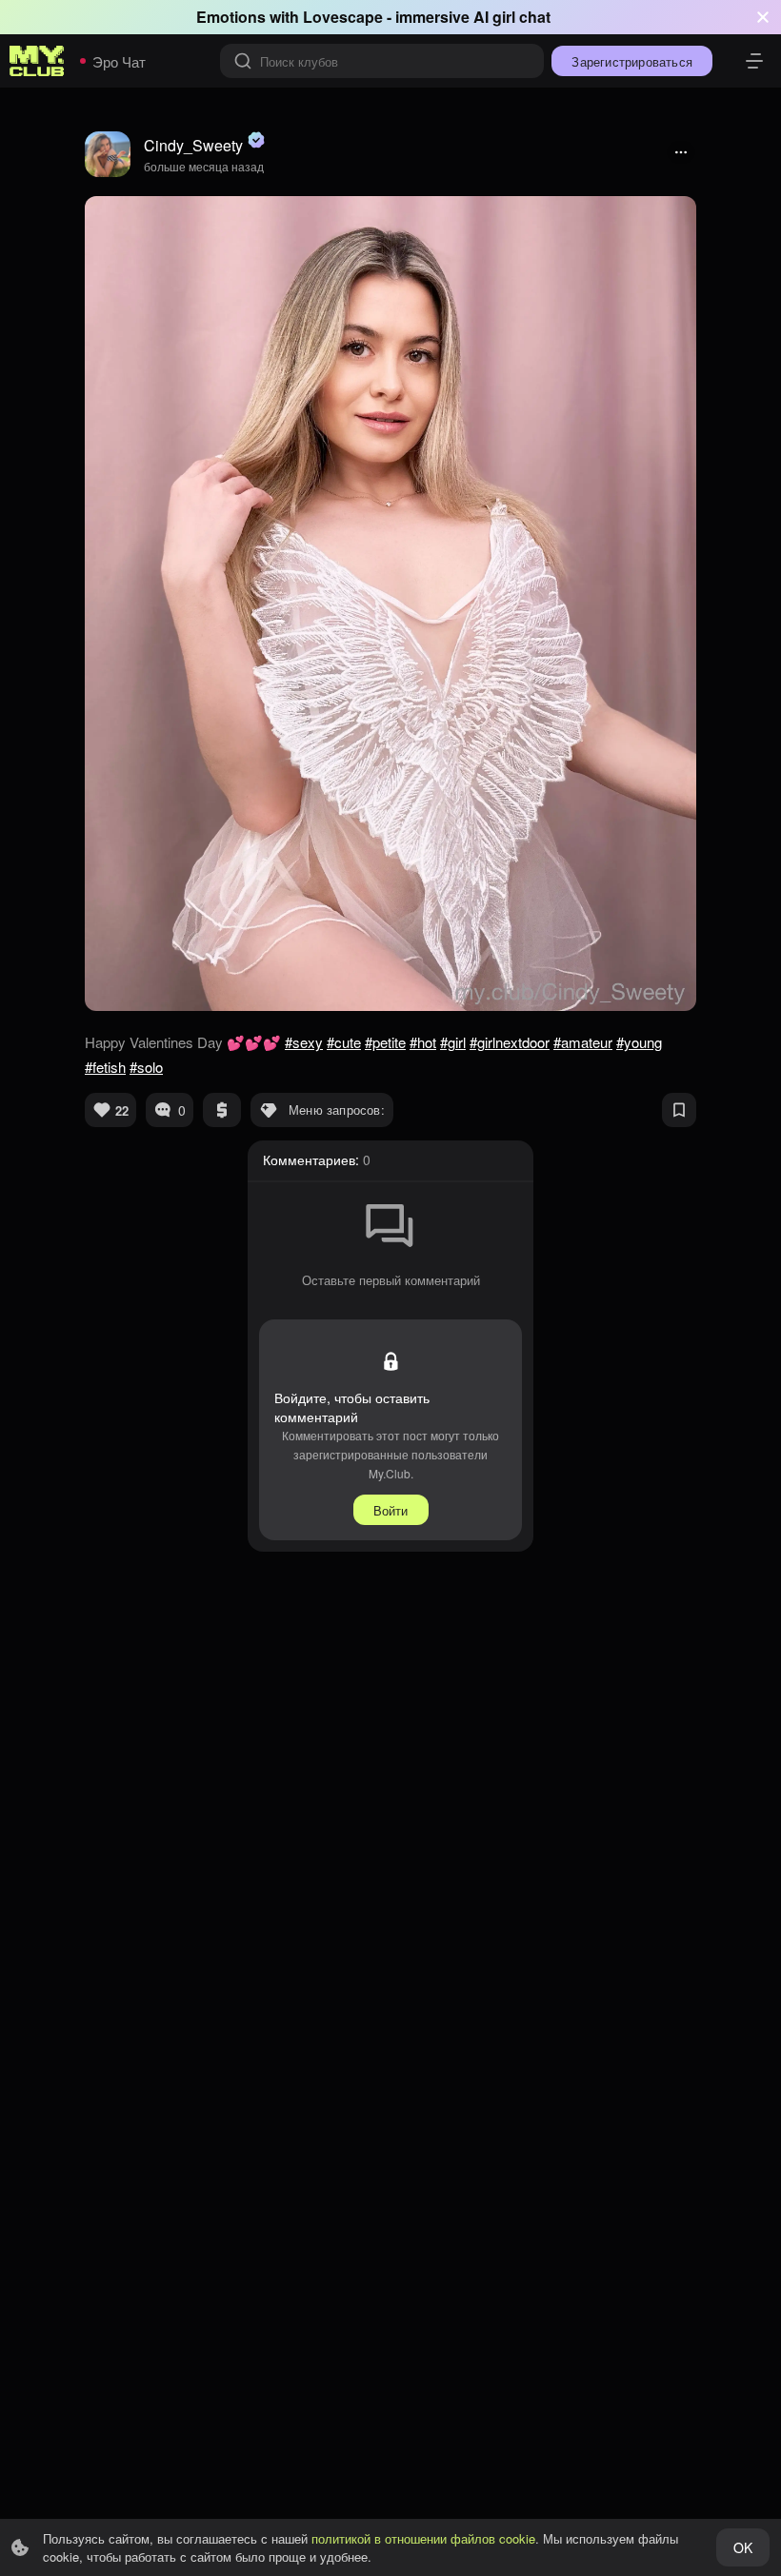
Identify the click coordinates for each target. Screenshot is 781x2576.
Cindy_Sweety (193, 145)
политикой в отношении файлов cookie (423, 2538)
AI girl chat (512, 17)
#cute (344, 1042)
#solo (146, 1067)
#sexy (304, 1042)
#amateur (583, 1042)
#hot (423, 1042)
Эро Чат (119, 61)
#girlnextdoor (510, 1042)
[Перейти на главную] (37, 61)
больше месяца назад (204, 166)
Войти (391, 1510)
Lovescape (343, 17)
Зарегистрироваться (632, 61)
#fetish (105, 1067)
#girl (453, 1042)
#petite (385, 1042)
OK (743, 2547)
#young (639, 1042)
